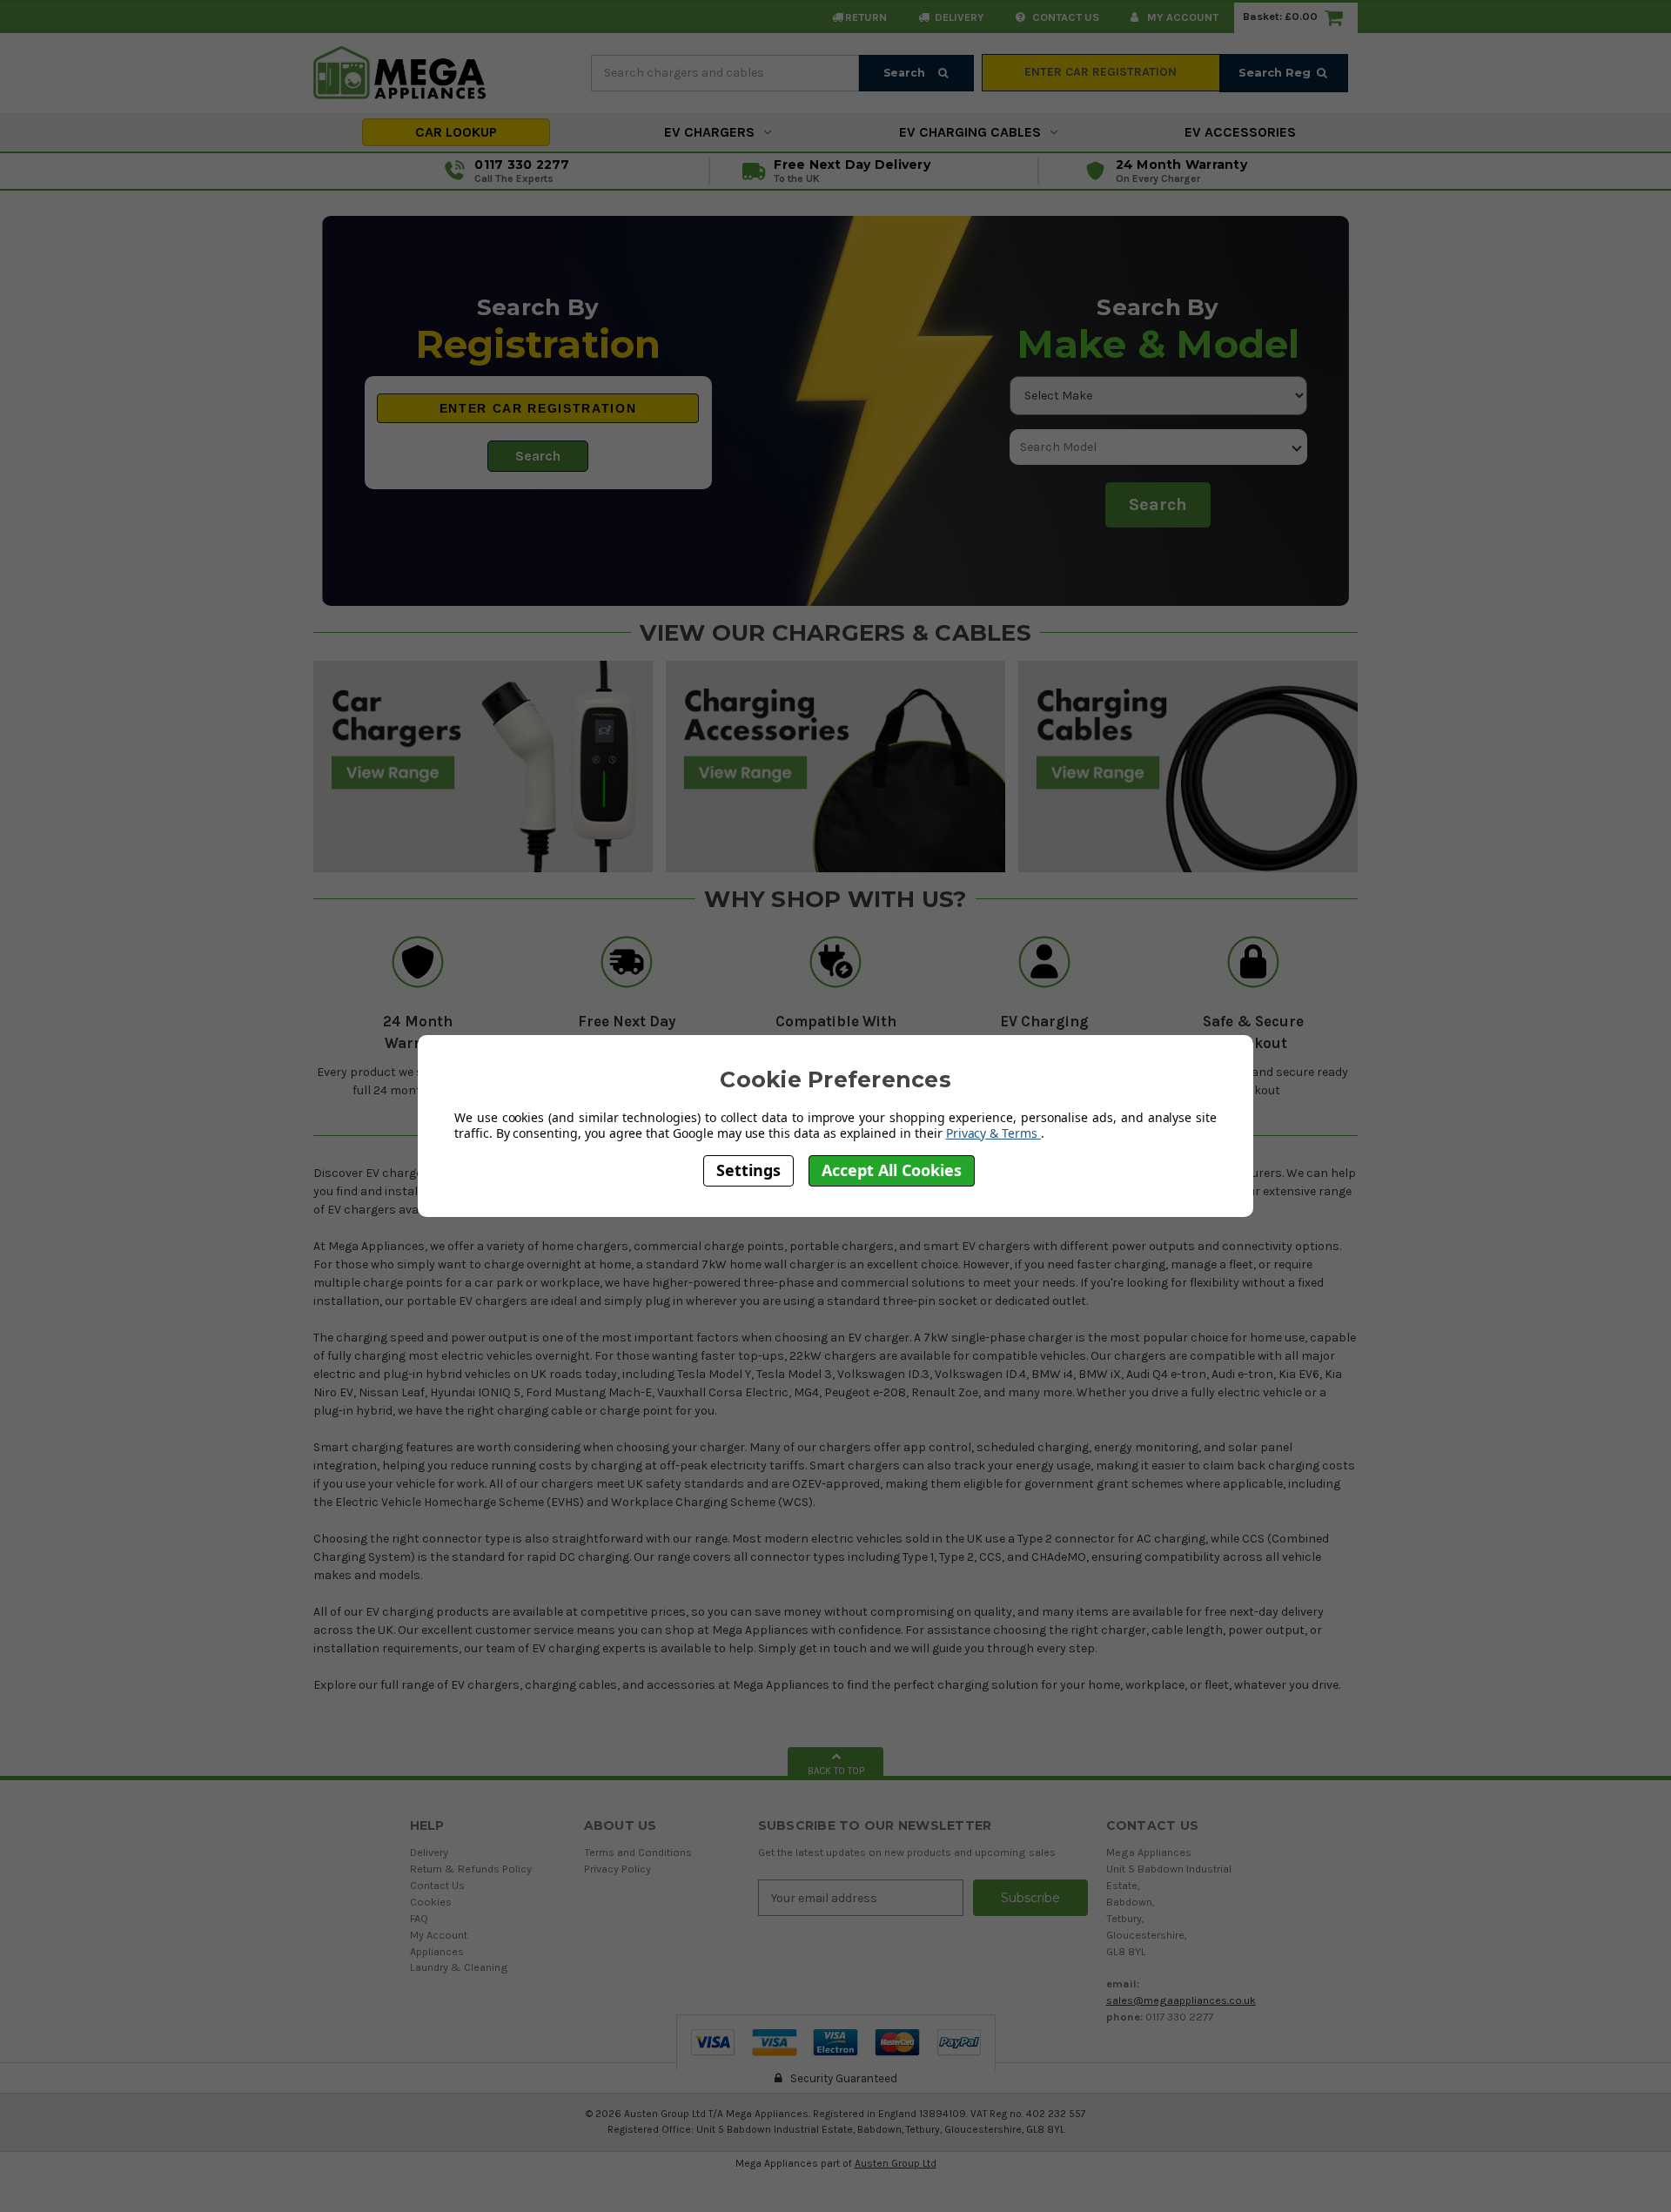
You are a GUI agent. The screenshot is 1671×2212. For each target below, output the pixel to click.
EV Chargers (709, 132)
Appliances (437, 1951)
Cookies (431, 1902)
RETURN (866, 17)
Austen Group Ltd (896, 2163)
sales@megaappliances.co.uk (1181, 2000)
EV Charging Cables (970, 132)
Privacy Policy (617, 1869)
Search (906, 73)
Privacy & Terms (993, 1132)
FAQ (419, 1918)
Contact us (1064, 17)
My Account (1181, 17)
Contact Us (437, 1885)
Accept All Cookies (892, 1170)
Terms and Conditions (638, 1852)
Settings (748, 1170)
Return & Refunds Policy (471, 1869)
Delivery (958, 17)
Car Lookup (456, 132)
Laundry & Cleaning (459, 1967)
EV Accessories (1240, 132)
